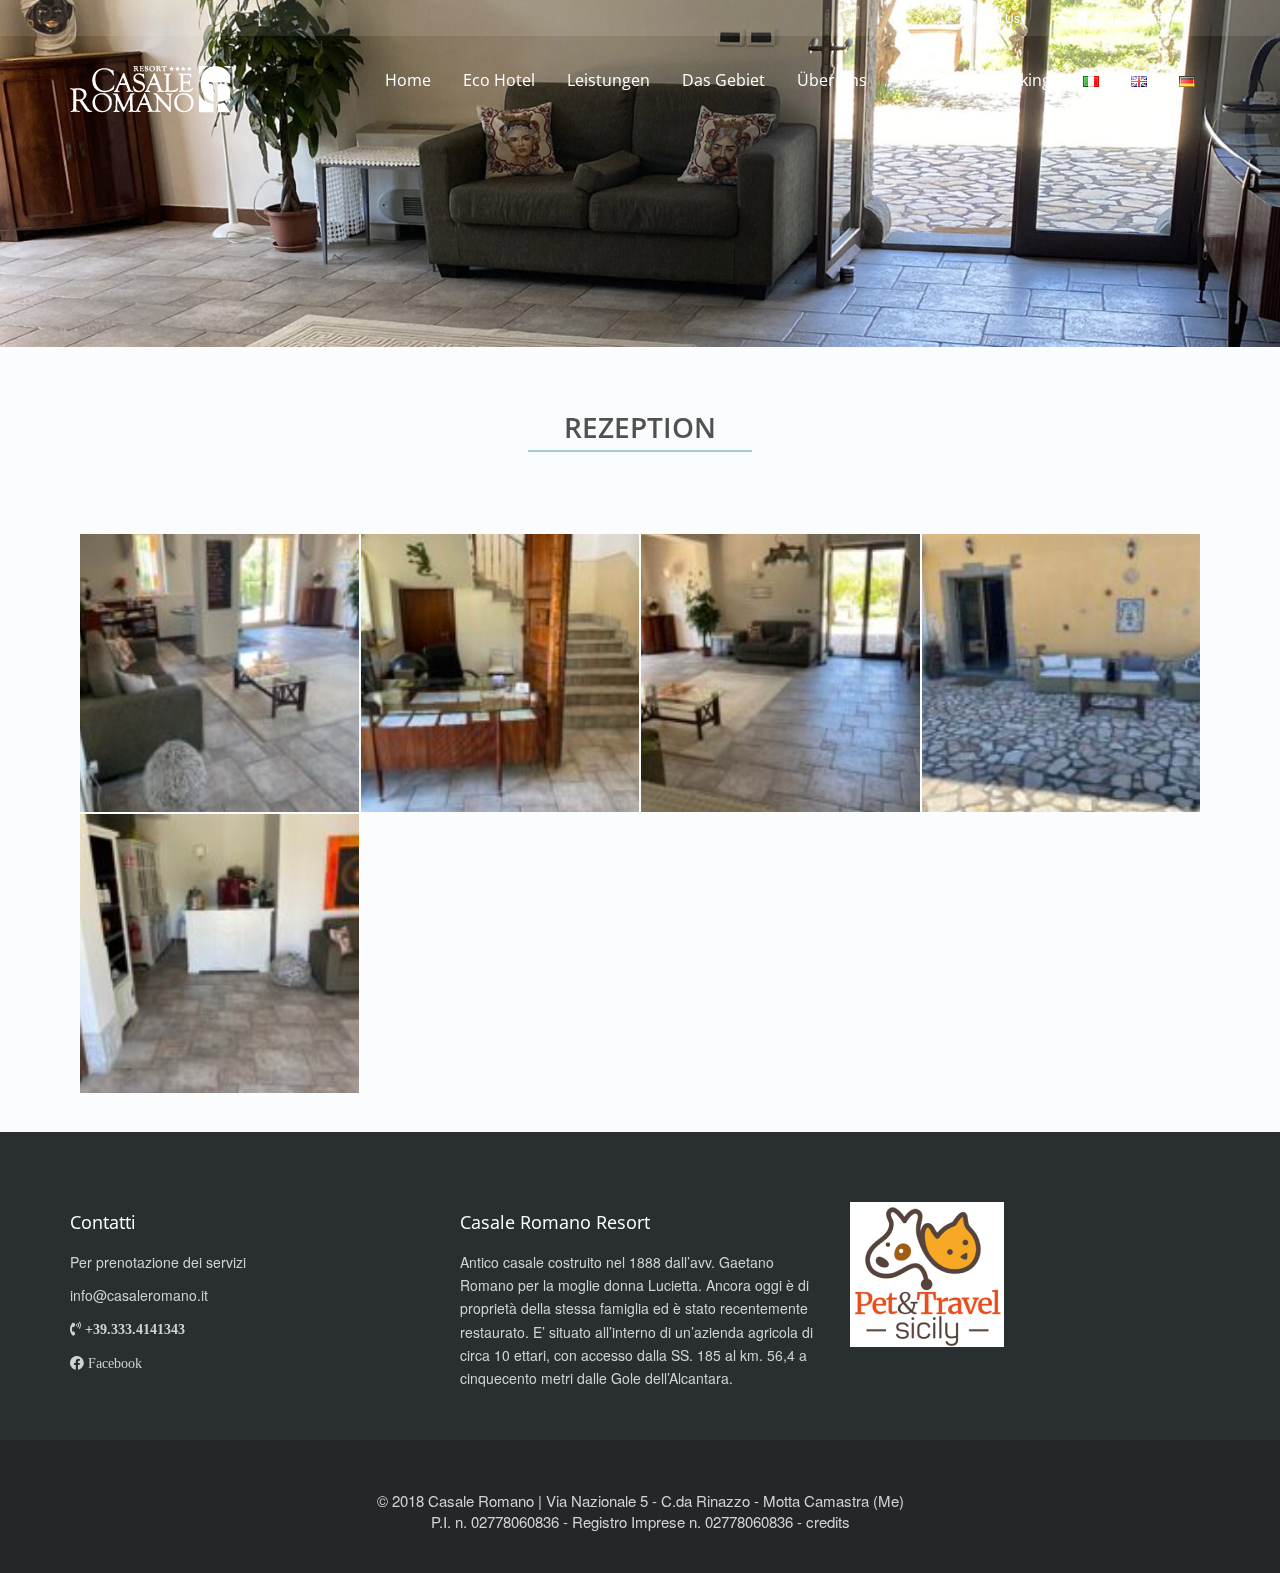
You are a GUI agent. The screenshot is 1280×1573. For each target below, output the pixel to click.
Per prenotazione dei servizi (158, 1262)
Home (408, 80)
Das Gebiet (723, 80)
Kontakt (928, 80)
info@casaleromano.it (139, 1295)
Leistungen (608, 80)
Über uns (832, 80)
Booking (1020, 80)
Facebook (113, 1363)
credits (828, 1521)
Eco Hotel (499, 80)
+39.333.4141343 (133, 1329)
